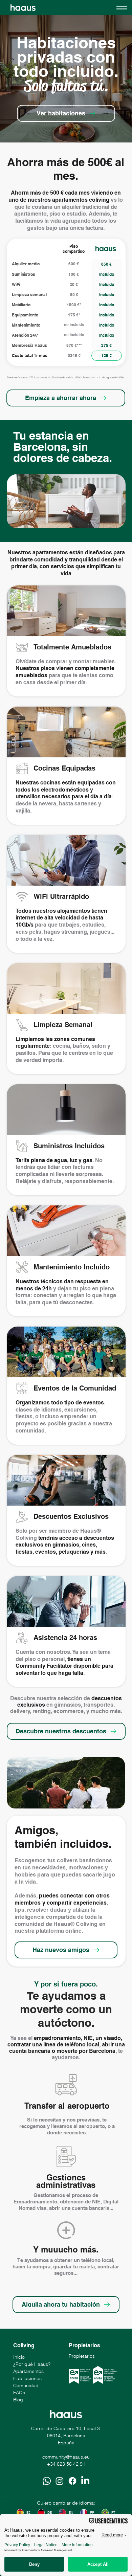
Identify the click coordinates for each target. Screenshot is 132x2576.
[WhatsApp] (47, 2481)
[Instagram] (60, 2481)
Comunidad (26, 2385)
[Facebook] (72, 2481)
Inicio (19, 2357)
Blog (18, 2400)
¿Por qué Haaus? (32, 2364)
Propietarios (82, 2356)
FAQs (19, 2393)
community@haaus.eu (66, 2457)
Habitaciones (27, 2378)
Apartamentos (28, 2371)
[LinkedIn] (85, 2481)
